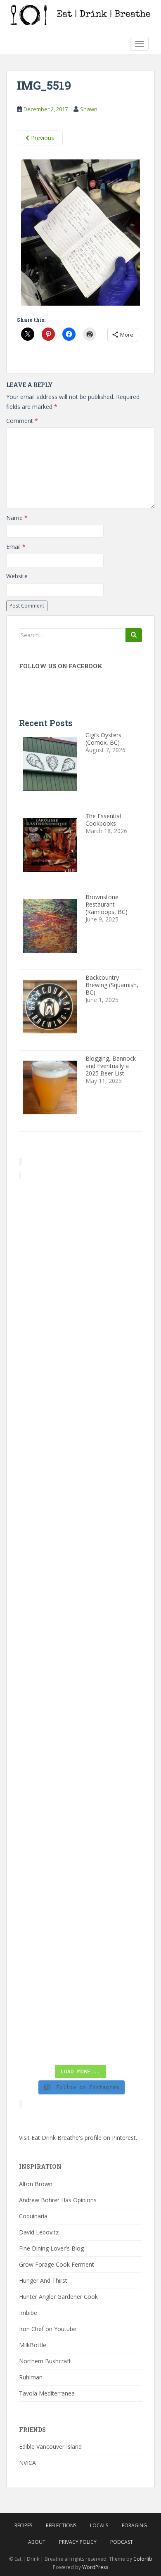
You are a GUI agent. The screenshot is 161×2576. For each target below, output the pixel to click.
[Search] (134, 635)
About (37, 2542)
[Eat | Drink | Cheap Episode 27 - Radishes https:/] (80, 1219)
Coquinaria (33, 2216)
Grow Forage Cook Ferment (57, 2264)
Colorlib (143, 2559)
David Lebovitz (39, 2232)
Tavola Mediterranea (47, 2393)
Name (17, 518)
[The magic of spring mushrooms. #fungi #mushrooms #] (80, 1658)
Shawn (89, 109)
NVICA (27, 2463)
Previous (42, 138)
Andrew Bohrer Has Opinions (58, 2200)
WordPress (95, 2567)
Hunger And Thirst (43, 2280)
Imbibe (28, 2313)
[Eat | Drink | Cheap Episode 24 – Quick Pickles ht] (80, 1585)
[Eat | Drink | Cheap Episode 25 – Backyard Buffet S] (80, 1439)
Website (17, 576)
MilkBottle (33, 2345)
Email (16, 547)
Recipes (23, 2525)
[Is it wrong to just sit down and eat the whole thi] (80, 1512)
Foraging (134, 2525)
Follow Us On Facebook (61, 666)
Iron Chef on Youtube (48, 2329)
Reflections (61, 2525)
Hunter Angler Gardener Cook (58, 2297)
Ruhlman (31, 2377)
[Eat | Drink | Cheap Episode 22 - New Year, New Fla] (80, 1804)
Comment (22, 421)
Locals (99, 2525)
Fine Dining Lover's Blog (51, 2248)
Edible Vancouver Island (50, 2447)
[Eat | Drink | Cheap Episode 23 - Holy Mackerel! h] (80, 1731)
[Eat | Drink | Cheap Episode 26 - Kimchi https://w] (80, 1366)
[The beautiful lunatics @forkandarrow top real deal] (80, 1950)
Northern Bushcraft (45, 2361)
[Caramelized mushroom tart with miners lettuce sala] (80, 1293)
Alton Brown (36, 2184)
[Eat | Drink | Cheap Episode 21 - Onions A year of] (80, 1877)
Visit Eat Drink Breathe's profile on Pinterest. (78, 2138)
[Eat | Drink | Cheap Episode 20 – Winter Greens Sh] (80, 2023)
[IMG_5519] (80, 234)
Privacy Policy (78, 2542)
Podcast (122, 2542)
